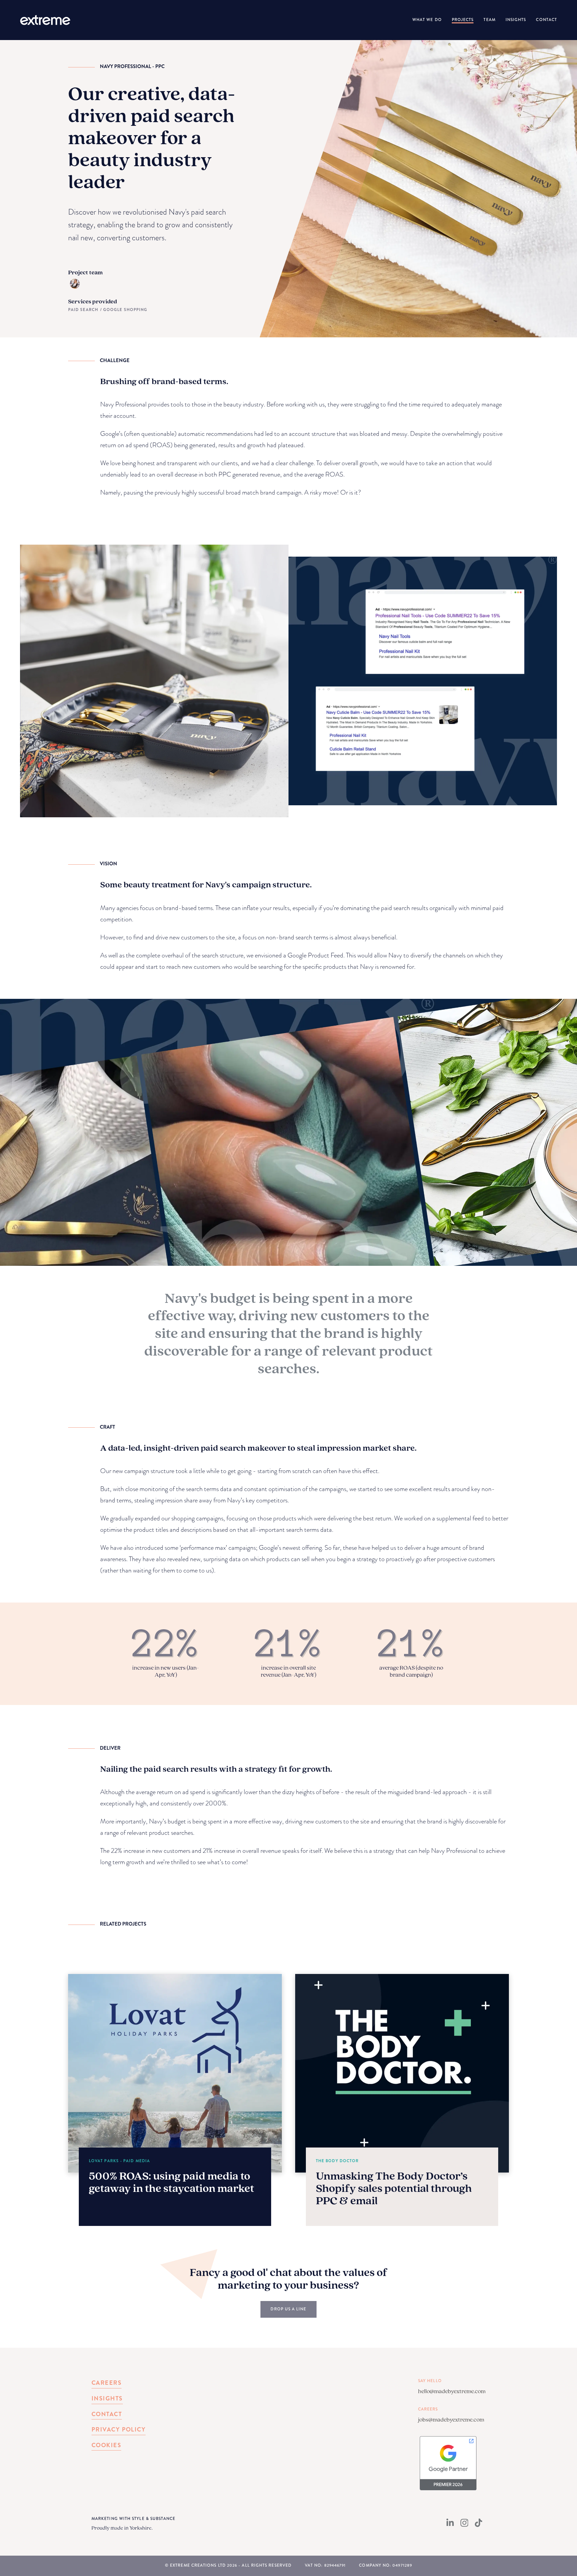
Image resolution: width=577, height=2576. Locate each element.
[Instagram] (464, 2525)
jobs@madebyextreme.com (451, 2419)
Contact (546, 20)
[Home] (45, 20)
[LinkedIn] (450, 2525)
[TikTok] (478, 2525)
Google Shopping (125, 310)
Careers (107, 2383)
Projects (463, 20)
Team (489, 20)
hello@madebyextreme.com (452, 2391)
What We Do (427, 20)
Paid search (84, 310)
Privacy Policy (119, 2429)
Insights (516, 20)
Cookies (106, 2445)
